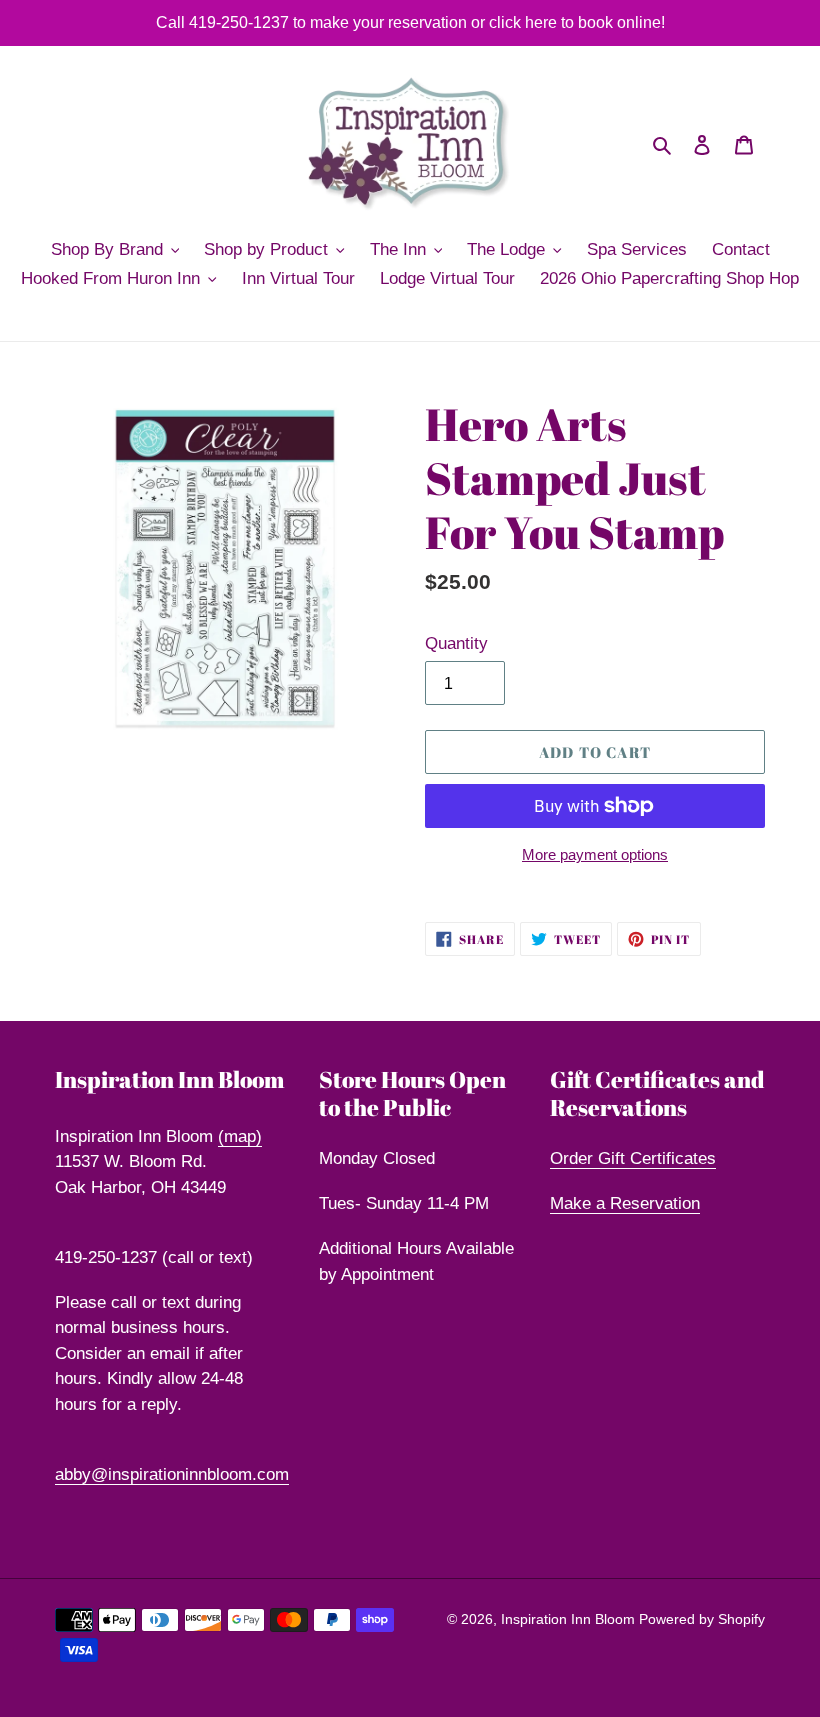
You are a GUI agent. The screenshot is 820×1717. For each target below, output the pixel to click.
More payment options (595, 854)
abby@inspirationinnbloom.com (172, 1474)
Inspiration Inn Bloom (570, 1619)
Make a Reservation (625, 1203)
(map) (240, 1136)
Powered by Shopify (702, 1619)
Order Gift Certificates (633, 1158)
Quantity (456, 643)
